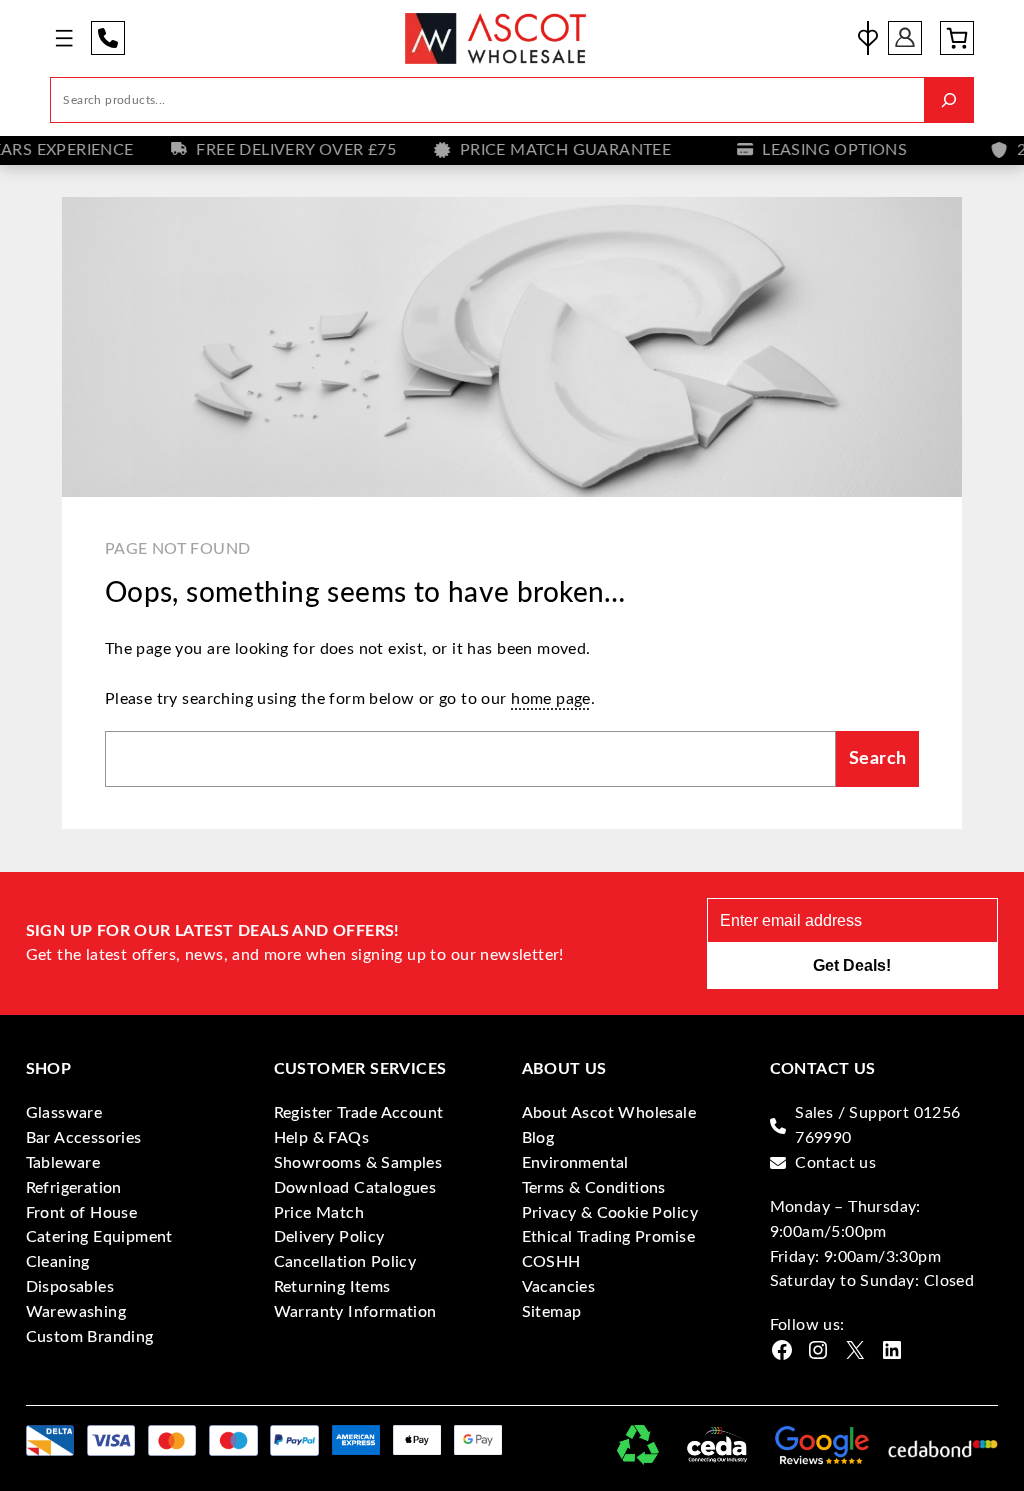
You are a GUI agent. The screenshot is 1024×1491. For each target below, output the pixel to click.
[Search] (949, 100)
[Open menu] (64, 38)
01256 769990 (108, 38)
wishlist (868, 38)
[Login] (905, 38)
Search (877, 758)
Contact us (835, 1163)
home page (551, 699)
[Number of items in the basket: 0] (957, 38)
